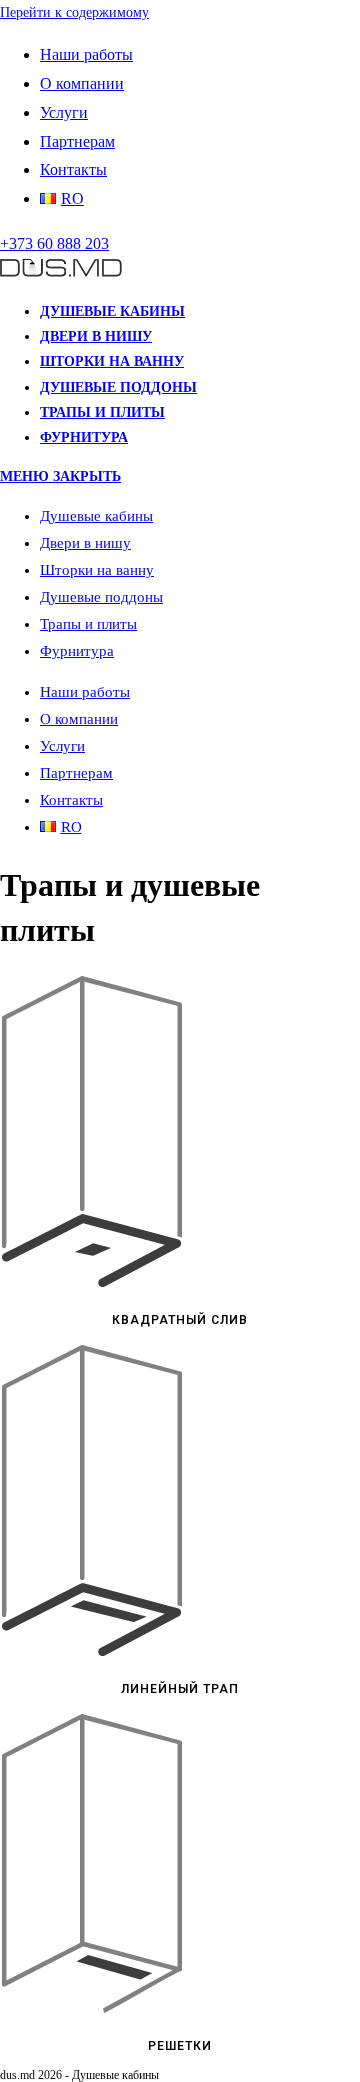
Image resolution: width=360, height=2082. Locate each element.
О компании (82, 83)
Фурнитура (77, 651)
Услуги (64, 112)
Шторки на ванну (97, 570)
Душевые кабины (96, 516)
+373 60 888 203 (54, 243)
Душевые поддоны (101, 597)
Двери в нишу (85, 543)
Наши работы (86, 54)
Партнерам (77, 141)
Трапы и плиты (88, 624)
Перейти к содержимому (74, 12)
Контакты (73, 169)
